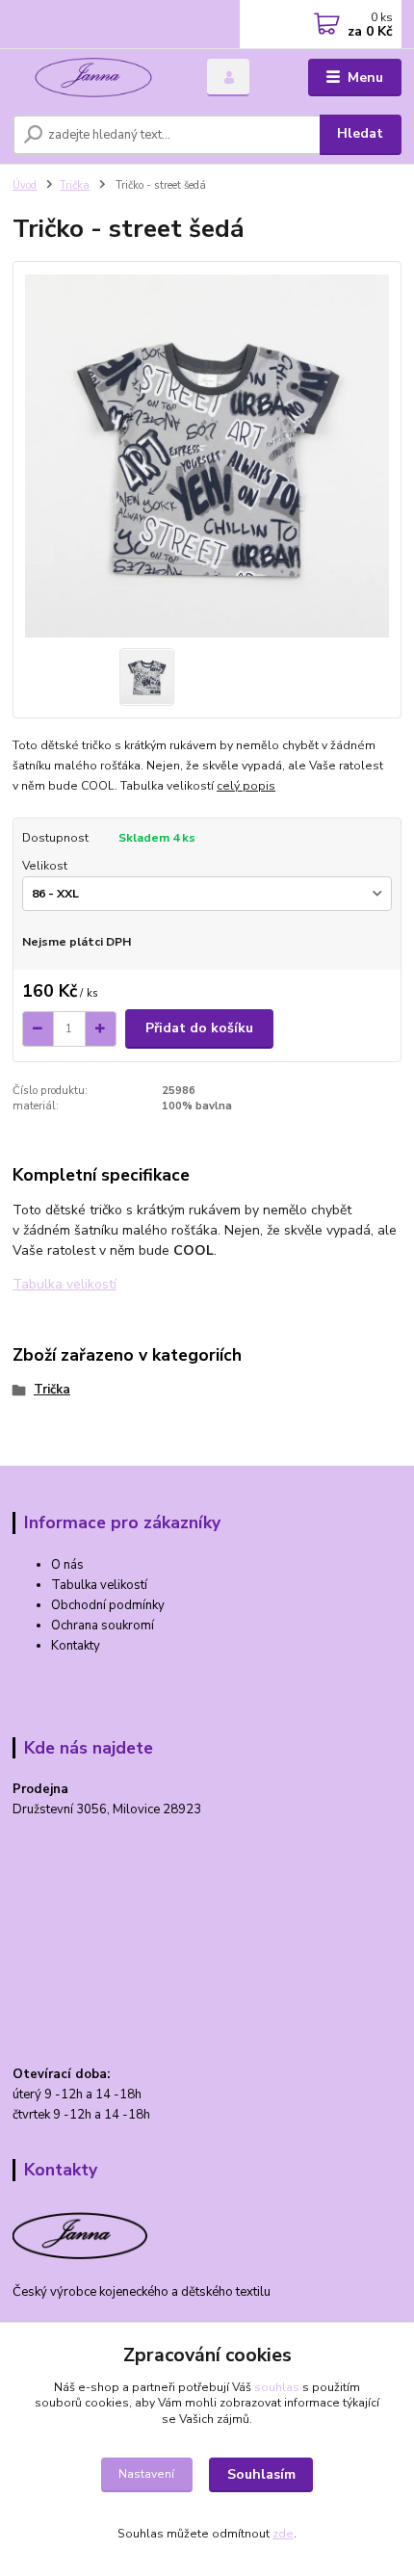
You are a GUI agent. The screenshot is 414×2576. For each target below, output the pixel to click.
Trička (75, 185)
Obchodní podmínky (108, 1605)
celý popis (246, 786)
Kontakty (76, 1646)
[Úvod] (93, 78)
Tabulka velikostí (99, 1585)
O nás (67, 1565)
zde (283, 2534)
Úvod (25, 185)
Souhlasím (261, 2474)
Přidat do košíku (199, 1028)
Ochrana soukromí (103, 1626)
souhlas (277, 2387)
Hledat (360, 133)
